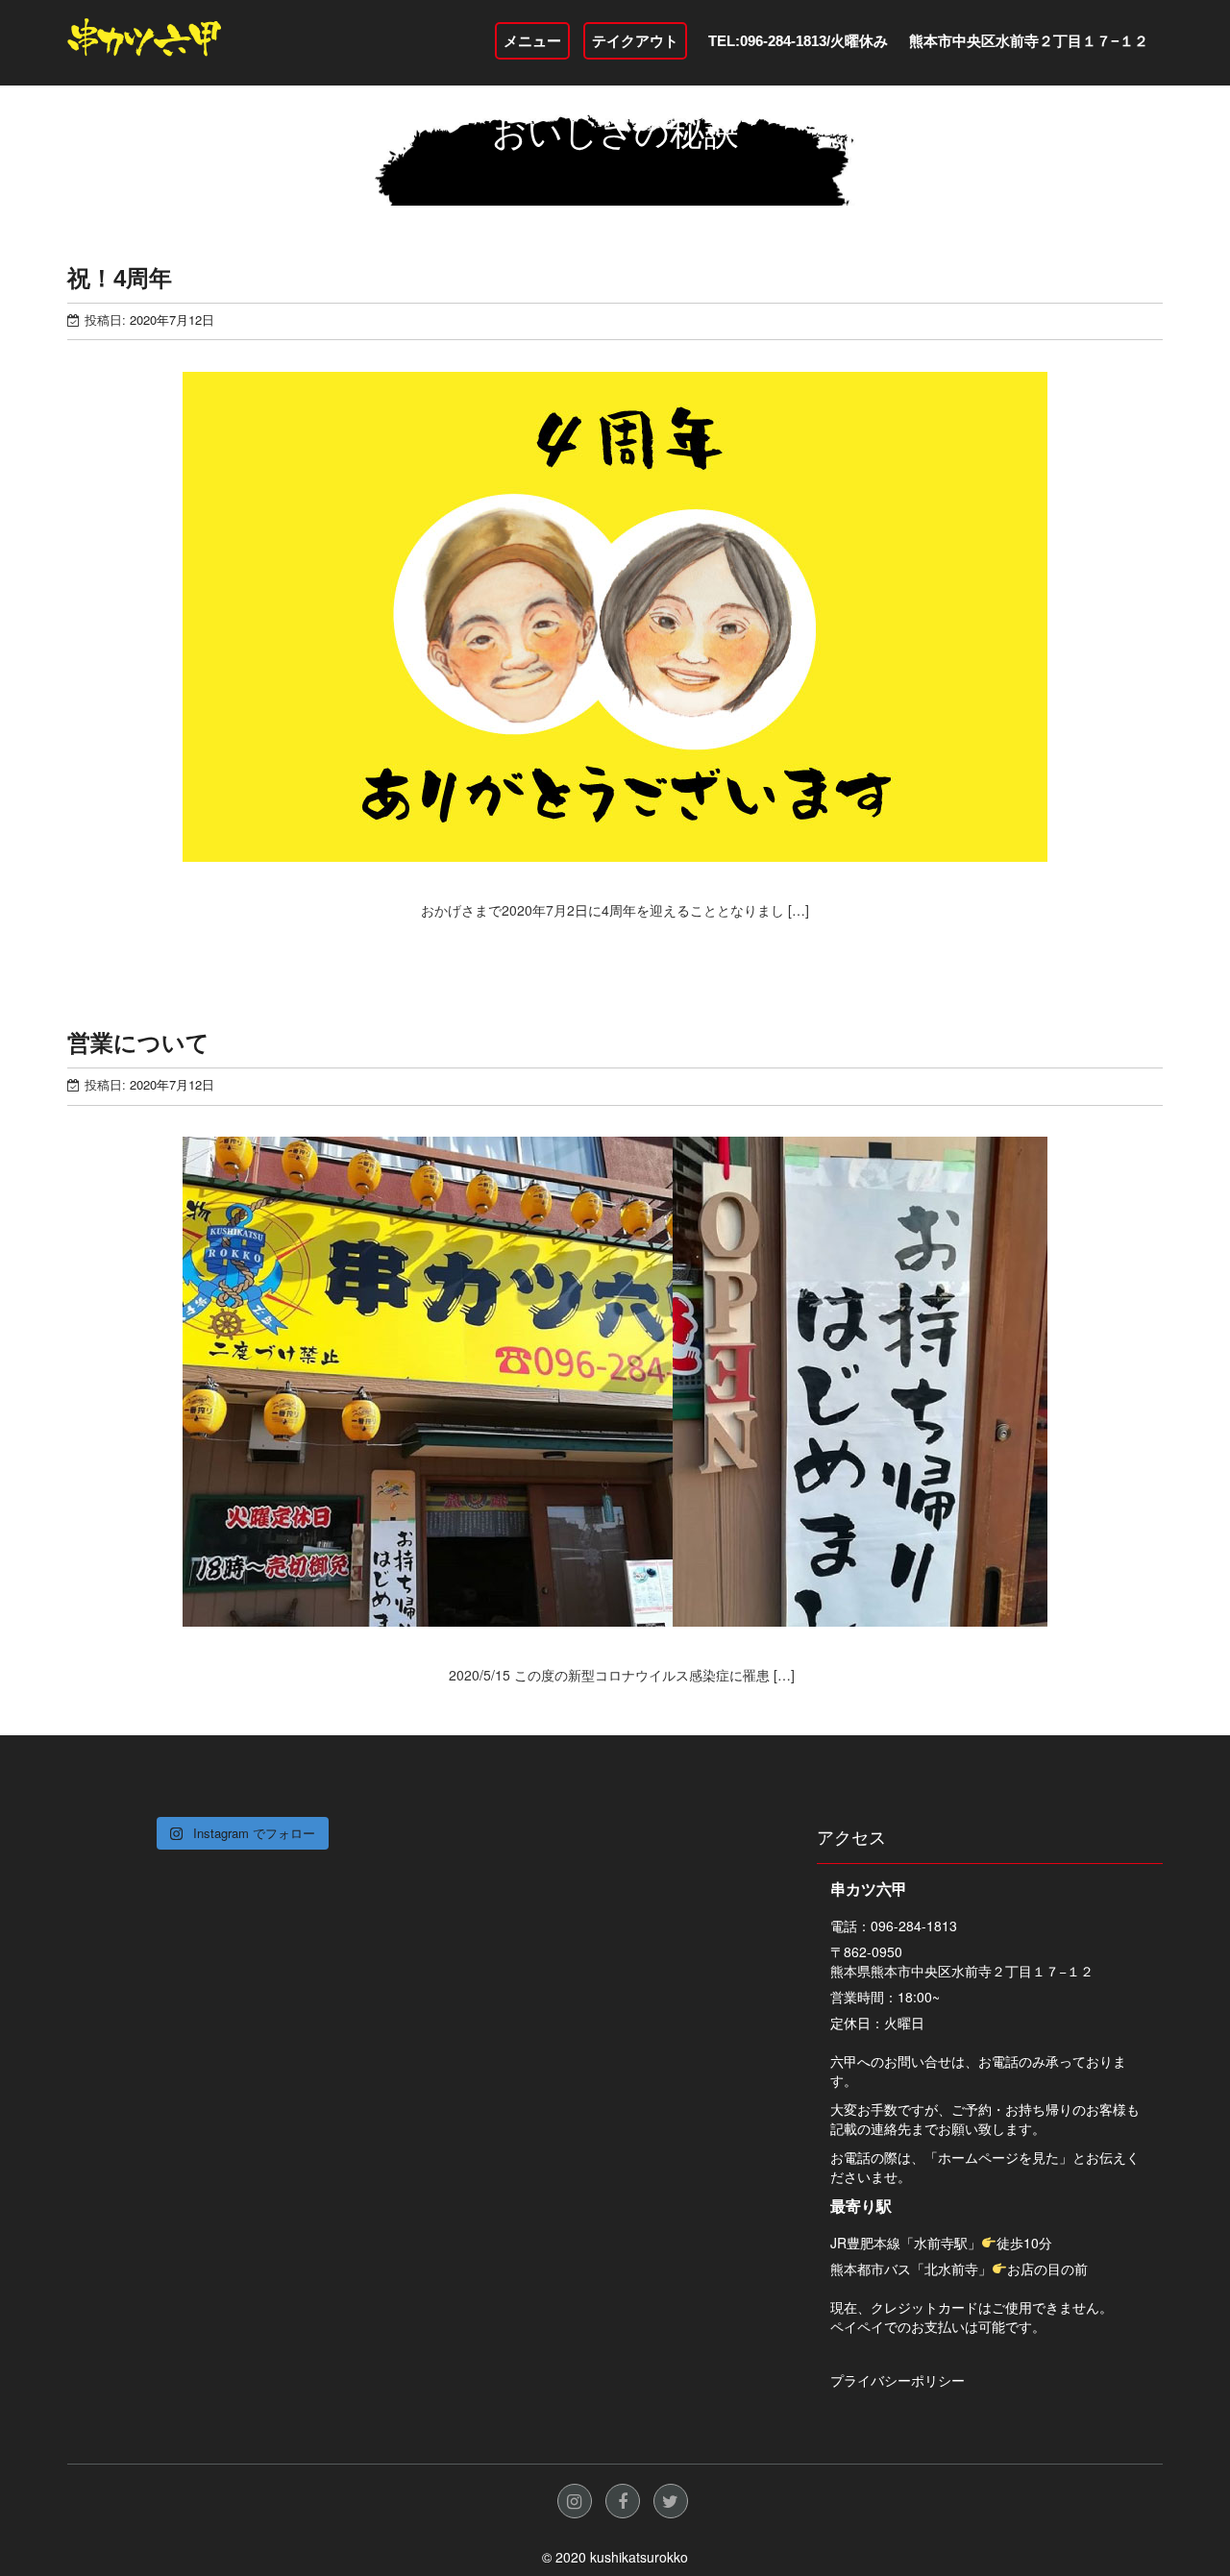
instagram (575, 2501)
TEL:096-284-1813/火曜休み (798, 41)
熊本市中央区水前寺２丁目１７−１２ (1029, 41)
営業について (138, 1043)
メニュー (532, 41)
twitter (671, 2501)
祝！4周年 (120, 278)
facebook (623, 2501)
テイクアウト (635, 41)
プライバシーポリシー (898, 2380)
